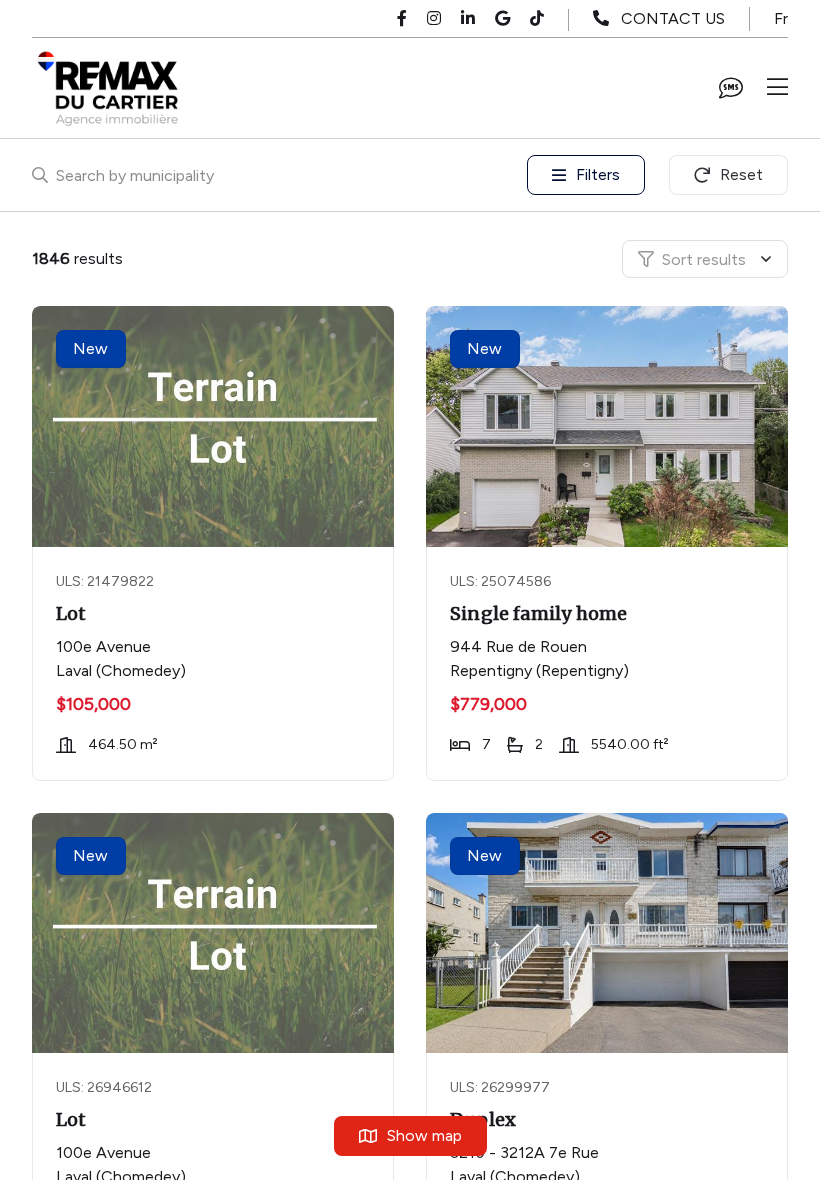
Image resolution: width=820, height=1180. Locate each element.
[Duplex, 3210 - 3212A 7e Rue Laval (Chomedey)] (609, 933)
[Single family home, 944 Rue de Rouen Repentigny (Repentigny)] (609, 426)
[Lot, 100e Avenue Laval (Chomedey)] (215, 426)
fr (781, 18)
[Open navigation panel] (777, 88)
